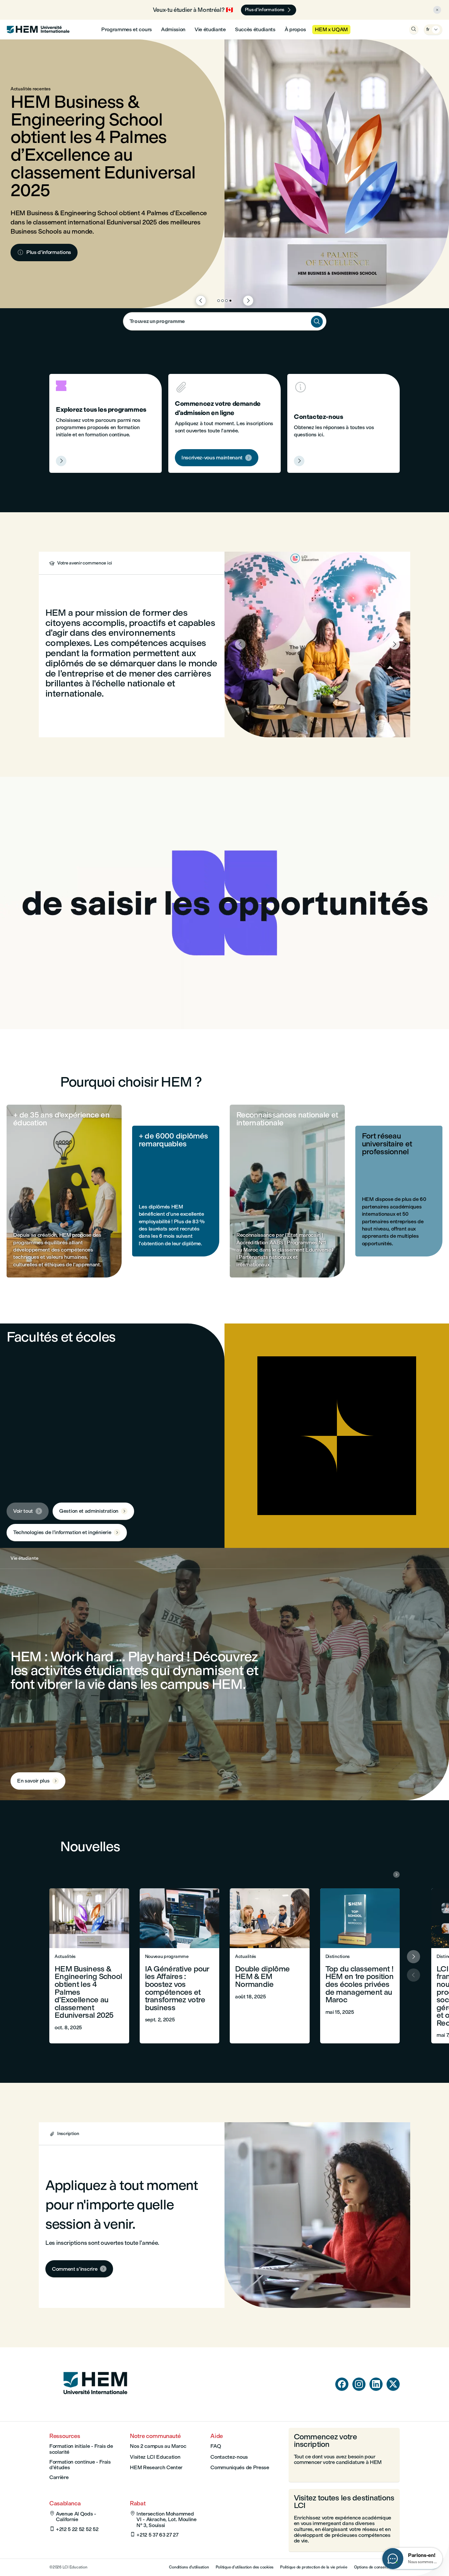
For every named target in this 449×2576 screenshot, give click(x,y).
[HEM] (38, 30)
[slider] (134, 1005)
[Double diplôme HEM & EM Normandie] (270, 1966)
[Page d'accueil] (95, 2407)
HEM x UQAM (331, 29)
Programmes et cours (127, 29)
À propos (295, 29)
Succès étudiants (255, 29)
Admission (173, 29)
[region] (225, 903)
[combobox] (225, 321)
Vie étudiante (210, 29)
